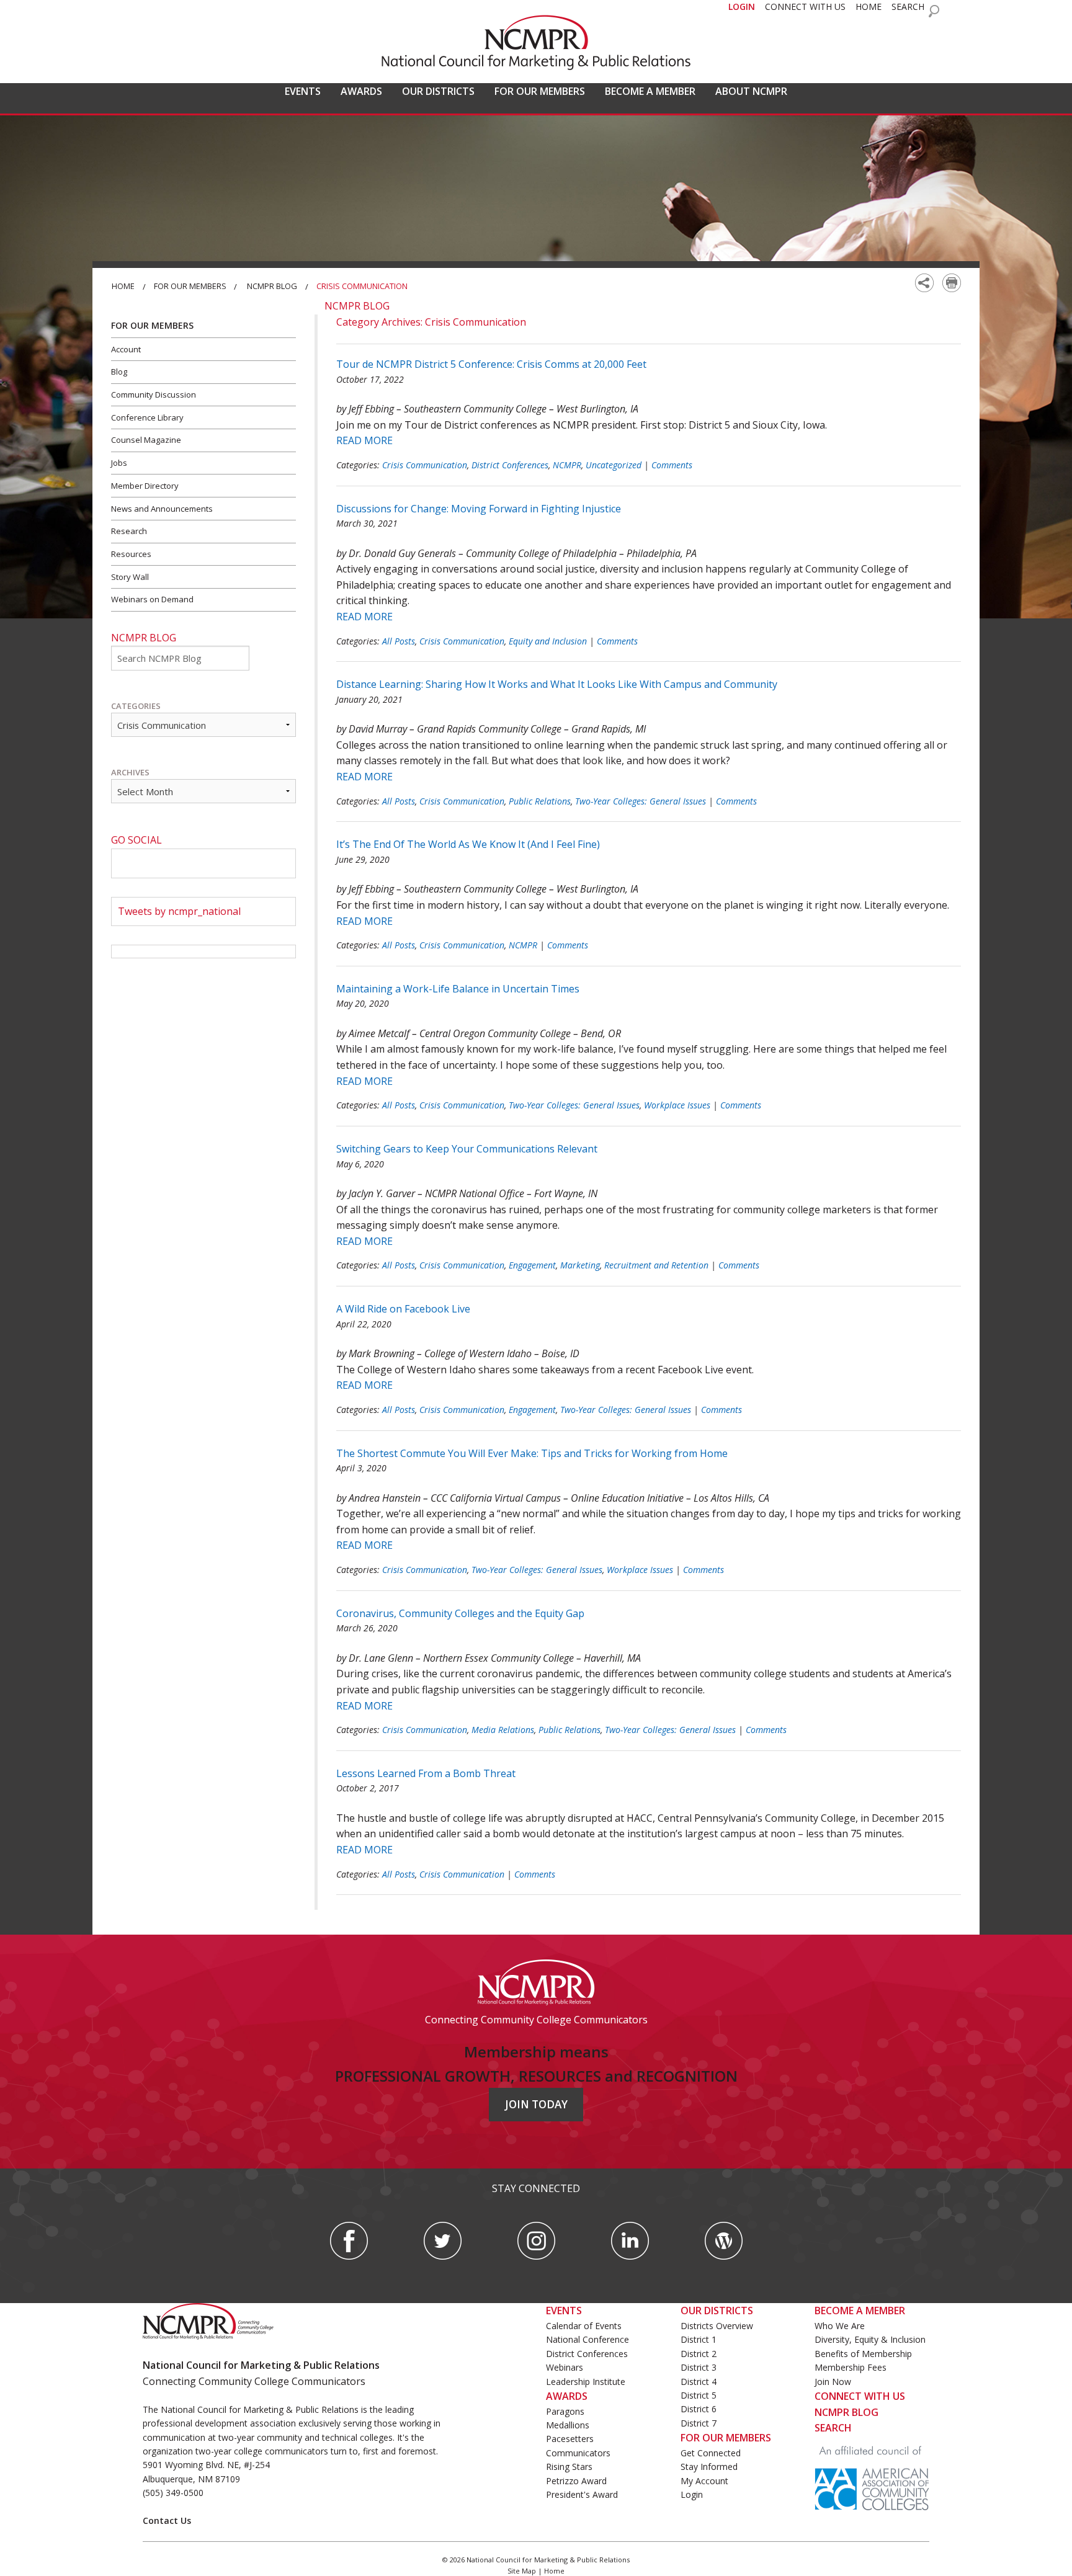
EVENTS (303, 91)
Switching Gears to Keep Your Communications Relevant (467, 1149)
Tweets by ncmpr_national (179, 911)
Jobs (119, 463)
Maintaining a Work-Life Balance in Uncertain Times (458, 989)
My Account (704, 2481)
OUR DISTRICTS (438, 91)
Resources (131, 554)
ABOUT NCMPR (751, 91)
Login (692, 2494)
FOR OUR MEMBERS (540, 91)
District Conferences (510, 465)
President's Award (582, 2494)
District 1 (699, 2339)
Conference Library (147, 417)
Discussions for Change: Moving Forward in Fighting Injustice (479, 509)
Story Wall (130, 577)
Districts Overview (717, 2326)
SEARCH (908, 7)
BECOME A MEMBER (650, 91)
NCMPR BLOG (846, 2412)
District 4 (699, 2382)
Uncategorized (614, 465)
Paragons (565, 2411)
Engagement (532, 1265)
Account (126, 349)
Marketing (580, 1265)
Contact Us (167, 2520)
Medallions (568, 2425)
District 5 (699, 2395)
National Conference (587, 2339)
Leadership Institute (586, 2382)
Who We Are (840, 2326)
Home (123, 286)
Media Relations (503, 1730)
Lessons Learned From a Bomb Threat (426, 1773)
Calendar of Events (584, 2326)
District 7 (699, 2423)
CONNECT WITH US (805, 7)
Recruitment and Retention (656, 1265)
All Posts (399, 641)
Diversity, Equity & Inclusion (870, 2339)
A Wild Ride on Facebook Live (403, 1309)
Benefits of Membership (863, 2354)
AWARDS (361, 91)
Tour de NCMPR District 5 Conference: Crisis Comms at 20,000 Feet (491, 364)
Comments (672, 465)
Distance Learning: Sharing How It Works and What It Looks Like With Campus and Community (557, 684)
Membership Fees (851, 2367)
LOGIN (742, 7)
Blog (119, 372)
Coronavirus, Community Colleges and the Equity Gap (460, 1613)
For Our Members (190, 286)
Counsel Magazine (146, 440)
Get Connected (711, 2453)
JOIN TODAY (536, 2104)
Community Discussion (154, 394)
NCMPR (567, 465)
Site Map (522, 2571)
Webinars (565, 2367)
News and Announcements (162, 509)
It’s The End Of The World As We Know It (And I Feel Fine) (468, 844)
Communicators (578, 2453)
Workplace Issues (677, 1105)
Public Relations (540, 801)
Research (129, 531)
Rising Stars (569, 2467)
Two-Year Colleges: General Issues (641, 801)
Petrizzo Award (576, 2481)
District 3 (699, 2367)
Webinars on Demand (152, 599)
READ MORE (364, 440)
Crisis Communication (425, 465)
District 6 (699, 2409)
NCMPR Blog (272, 286)
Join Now (833, 2382)
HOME (869, 7)
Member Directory (145, 486)
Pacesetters (570, 2439)
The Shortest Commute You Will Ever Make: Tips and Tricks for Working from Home (532, 1453)
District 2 (699, 2354)
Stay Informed (709, 2467)
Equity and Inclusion (548, 641)
